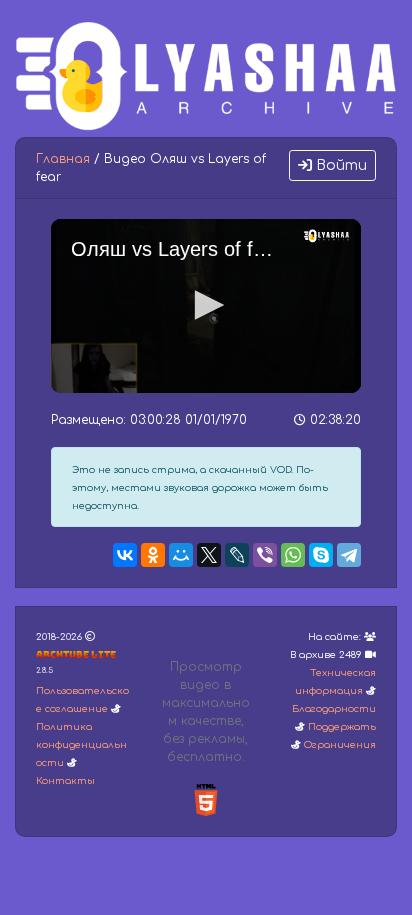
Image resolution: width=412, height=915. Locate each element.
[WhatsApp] (293, 555)
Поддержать (342, 727)
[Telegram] (349, 555)
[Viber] (265, 555)
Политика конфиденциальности (81, 745)
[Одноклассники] (153, 555)
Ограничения (340, 745)
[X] (209, 555)
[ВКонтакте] (125, 555)
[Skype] (321, 555)
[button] (206, 305)
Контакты (65, 781)
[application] (206, 306)
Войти (339, 165)
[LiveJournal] (237, 555)
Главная (63, 159)
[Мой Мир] (181, 555)
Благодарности (334, 709)
